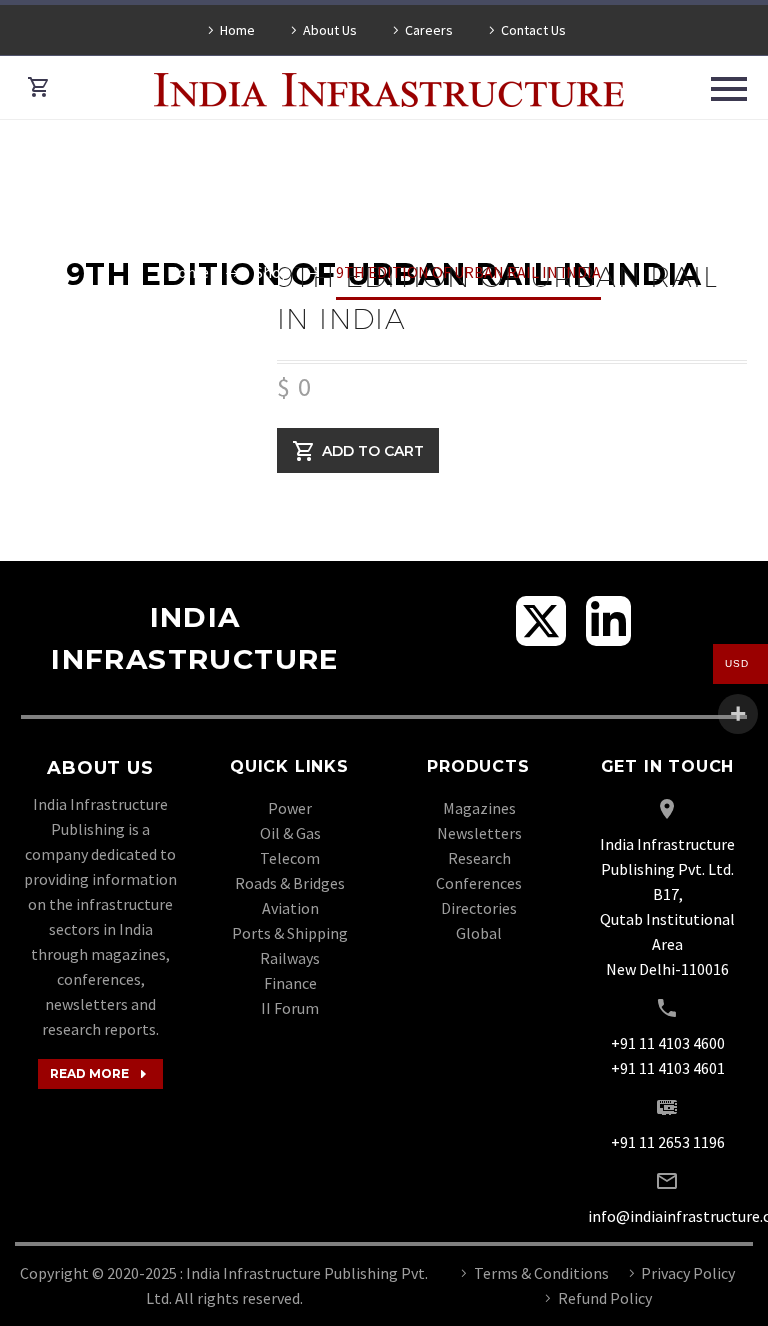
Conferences (479, 883)
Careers (429, 30)
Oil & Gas (290, 833)
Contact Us (533, 30)
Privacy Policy (688, 1273)
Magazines (479, 808)
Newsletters (479, 833)
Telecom (290, 858)
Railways (290, 958)
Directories (479, 908)
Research (479, 858)
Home (237, 30)
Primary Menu (729, 89)
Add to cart (373, 450)
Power (290, 808)
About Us (330, 30)
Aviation (290, 908)
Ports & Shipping (290, 933)
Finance (290, 983)
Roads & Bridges (290, 883)
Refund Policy (605, 1298)
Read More (100, 1074)
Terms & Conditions (541, 1273)
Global (479, 933)
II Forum (290, 1008)
